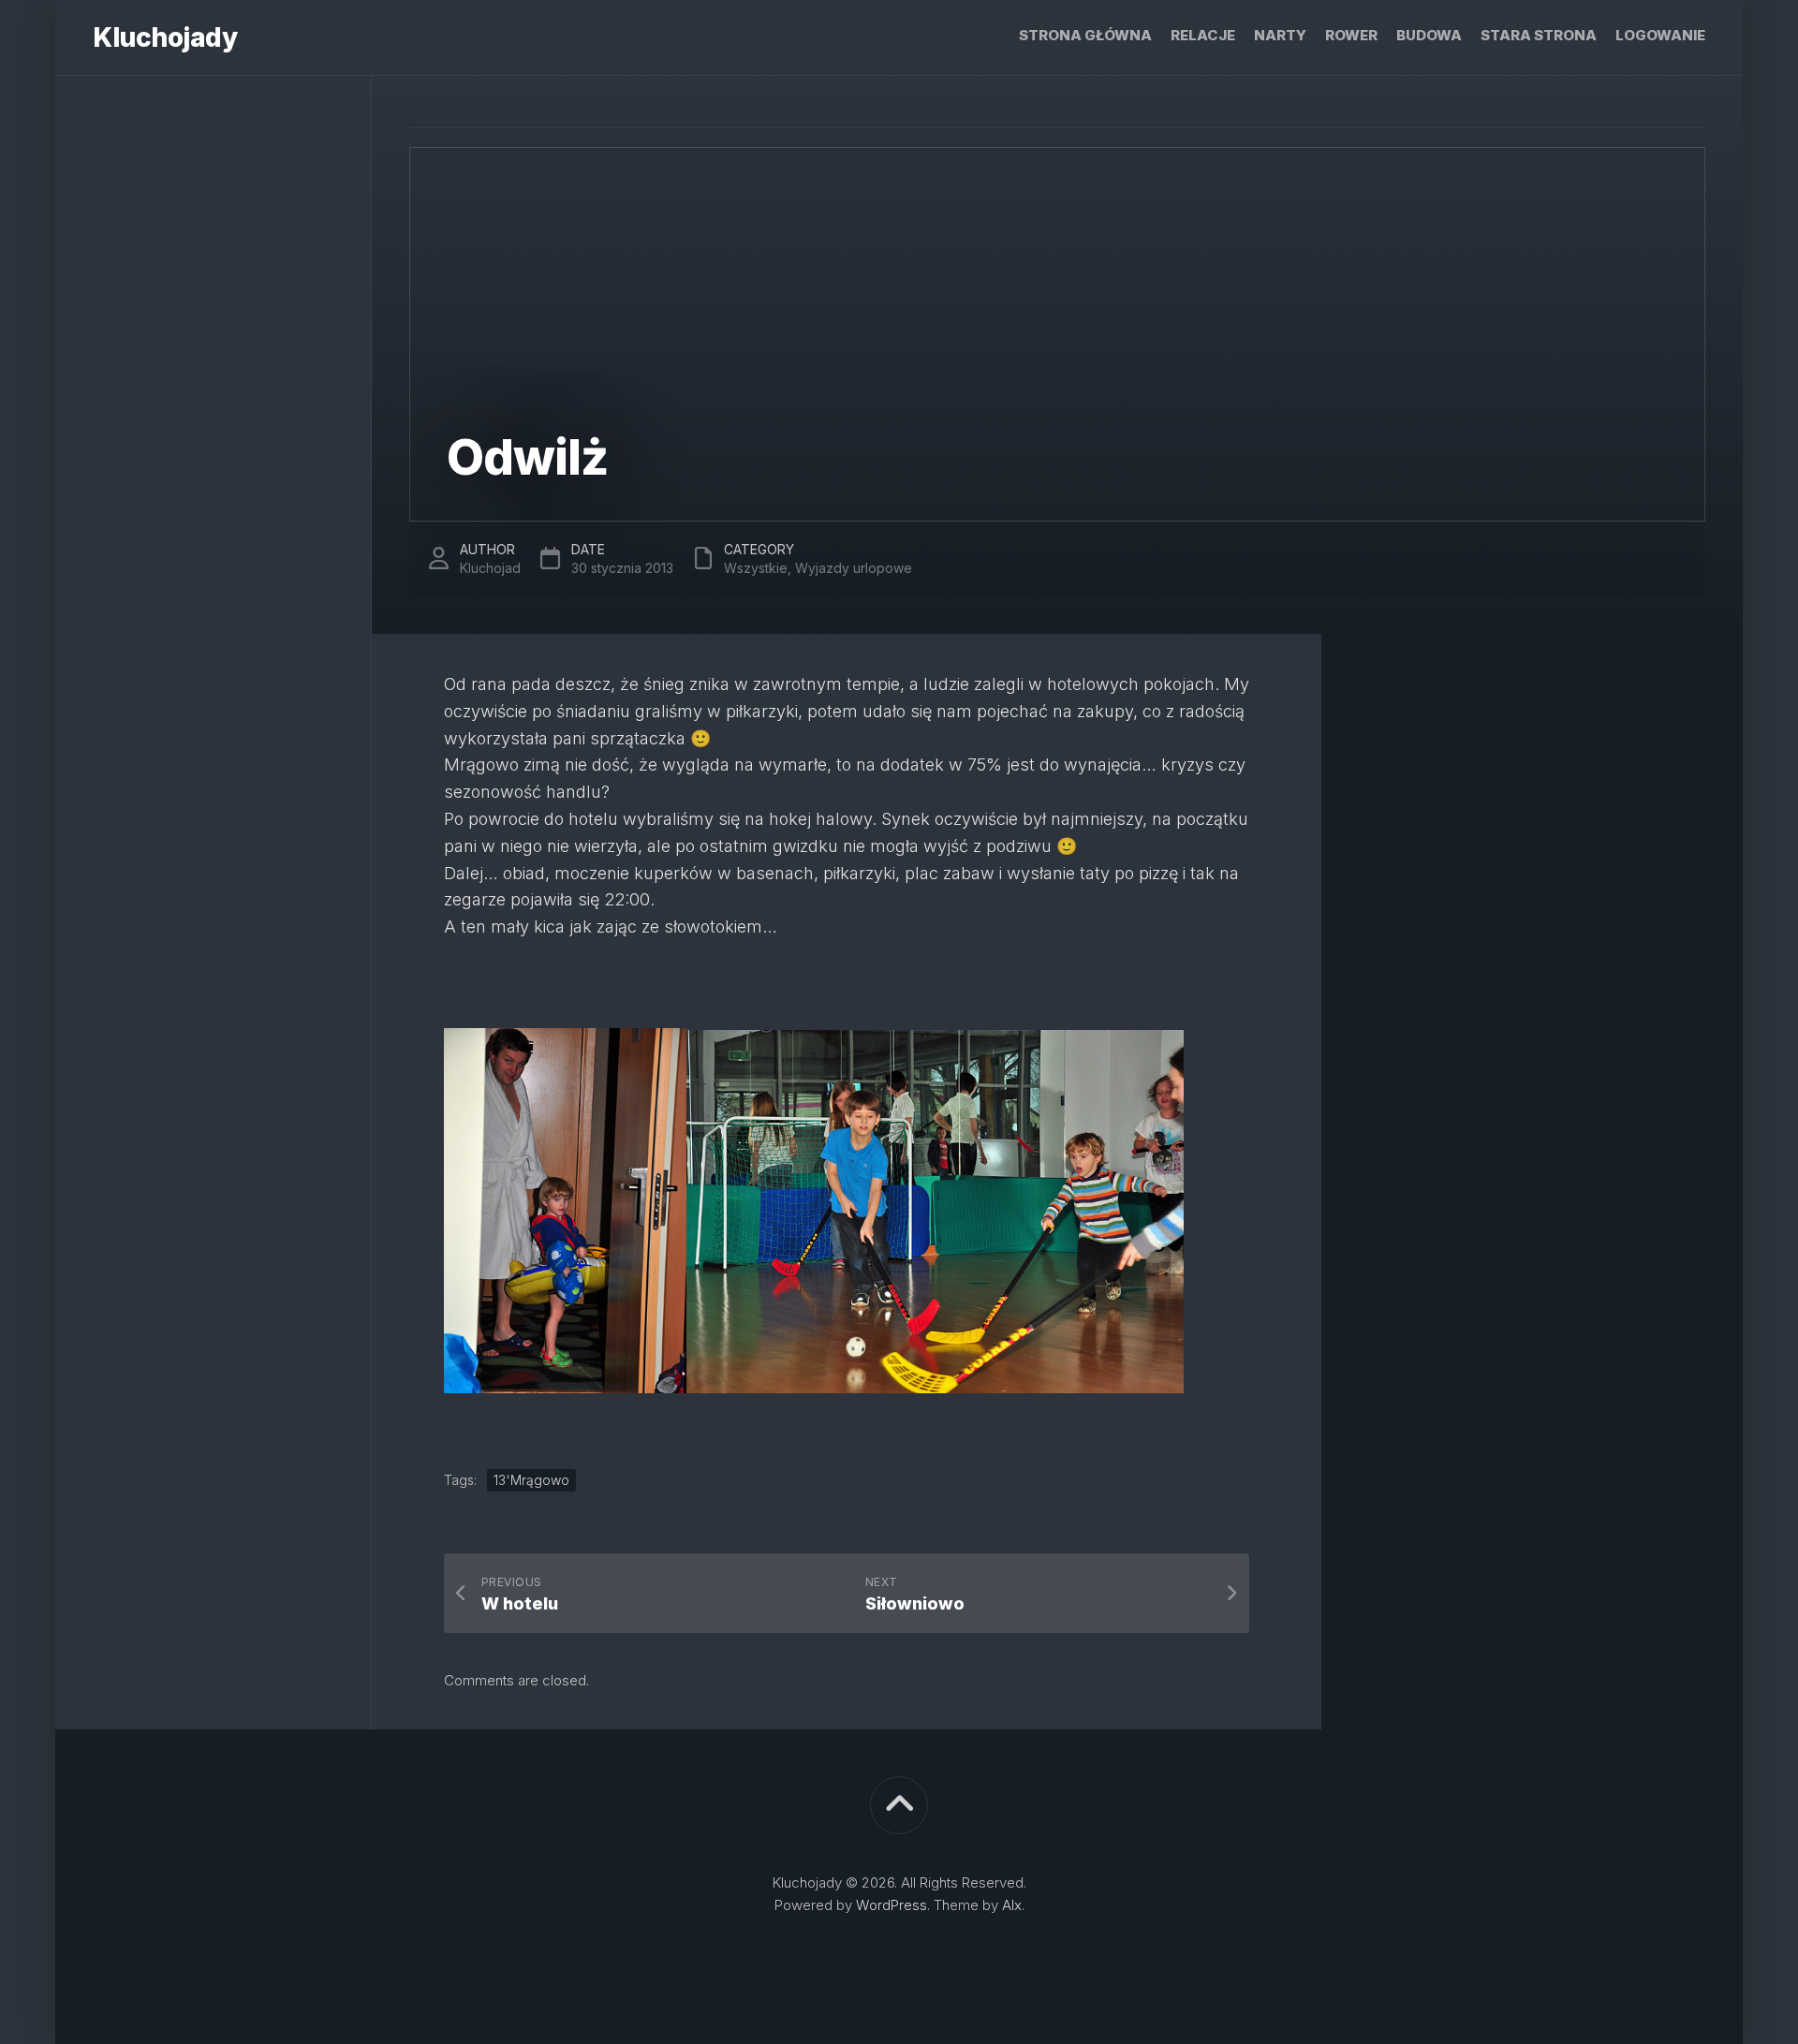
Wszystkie (756, 568)
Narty (1280, 35)
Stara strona (1539, 35)
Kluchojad (490, 568)
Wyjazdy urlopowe (854, 568)
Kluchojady (165, 37)
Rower (1351, 35)
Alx (1012, 1905)
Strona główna (1085, 35)
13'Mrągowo (531, 1480)
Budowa (1429, 35)
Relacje (1203, 35)
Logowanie (1660, 35)
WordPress (892, 1905)
